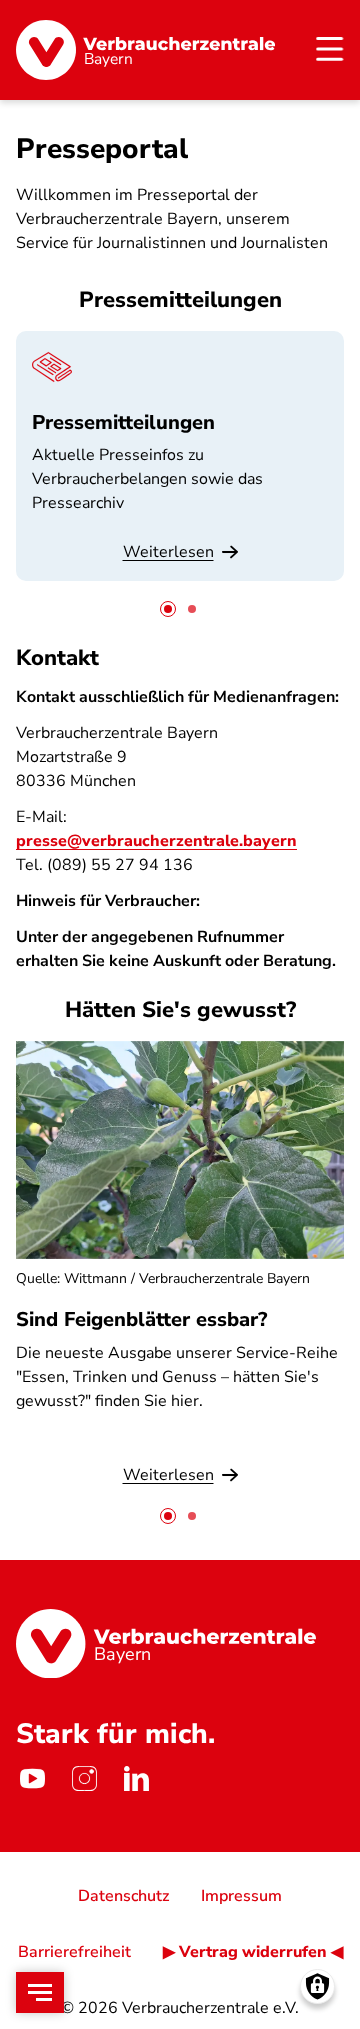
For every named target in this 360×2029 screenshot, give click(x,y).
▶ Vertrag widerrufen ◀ (253, 1952)
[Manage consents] (317, 1986)
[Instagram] (84, 1778)
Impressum (241, 1896)
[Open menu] (40, 1992)
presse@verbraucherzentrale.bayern (156, 841)
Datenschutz (123, 1896)
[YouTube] (32, 1778)
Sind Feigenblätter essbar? (141, 1319)
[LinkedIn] (136, 1778)
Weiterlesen (168, 552)
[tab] (168, 609)
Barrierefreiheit (74, 1952)
